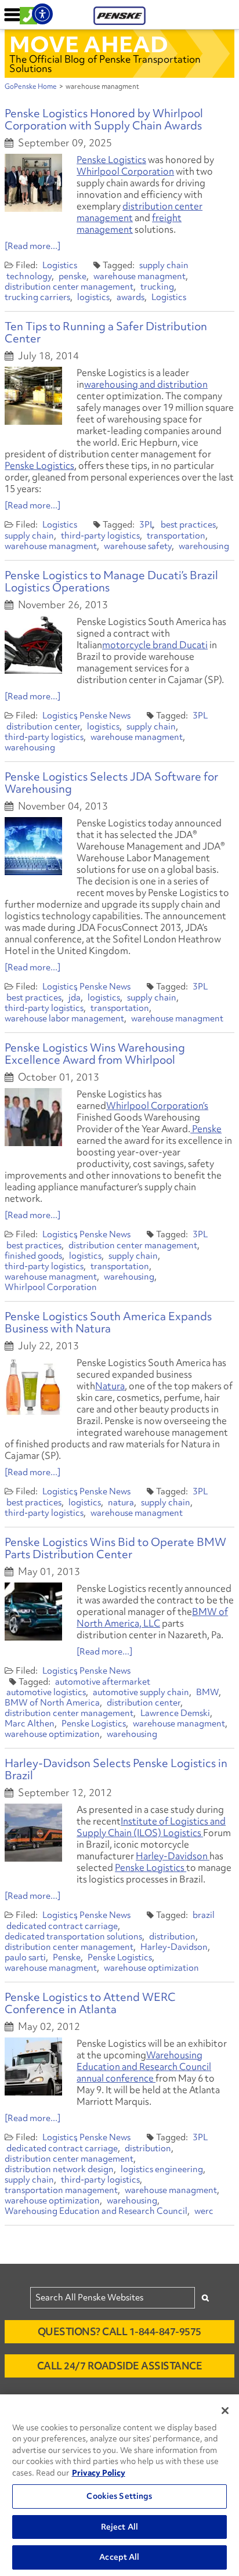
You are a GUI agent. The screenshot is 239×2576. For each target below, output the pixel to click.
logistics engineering (162, 2169)
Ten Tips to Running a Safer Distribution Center (106, 332)
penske (73, 276)
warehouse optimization (52, 1734)
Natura (110, 1386)
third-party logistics (100, 536)
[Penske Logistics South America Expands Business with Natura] (33, 1386)
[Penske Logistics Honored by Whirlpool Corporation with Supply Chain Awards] (33, 183)
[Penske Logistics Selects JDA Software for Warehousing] (33, 846)
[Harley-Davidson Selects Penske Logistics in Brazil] (33, 1833)
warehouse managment (140, 276)
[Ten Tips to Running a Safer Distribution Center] (33, 396)
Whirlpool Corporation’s (157, 1105)
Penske (206, 1129)
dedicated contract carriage (62, 1926)
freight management (129, 223)
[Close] (225, 2411)
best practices (188, 525)
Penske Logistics (111, 160)
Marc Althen (30, 1724)
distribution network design (59, 2169)
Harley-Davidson (173, 1856)
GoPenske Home (31, 86)
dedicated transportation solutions (73, 1936)
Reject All (119, 2527)
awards (131, 297)
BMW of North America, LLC (152, 1617)
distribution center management (140, 212)
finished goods (33, 1256)
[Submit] (205, 2298)
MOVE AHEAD (89, 44)
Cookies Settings (119, 2496)
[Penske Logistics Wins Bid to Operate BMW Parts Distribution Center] (33, 1612)
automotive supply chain (141, 1692)
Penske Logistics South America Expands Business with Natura (108, 1322)
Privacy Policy (99, 2473)
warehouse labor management (64, 1018)
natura (121, 1502)
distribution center (43, 727)
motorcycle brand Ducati (155, 645)
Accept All (119, 2557)
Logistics (60, 265)
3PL (147, 525)
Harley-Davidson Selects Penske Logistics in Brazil (116, 1769)
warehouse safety (138, 546)
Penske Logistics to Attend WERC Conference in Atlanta (90, 2003)
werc (204, 2211)
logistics (93, 297)
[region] (119, 2485)
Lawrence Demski (175, 1713)
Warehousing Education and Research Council (96, 2211)
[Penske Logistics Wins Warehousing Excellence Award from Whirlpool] (33, 1117)
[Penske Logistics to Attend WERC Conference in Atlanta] (33, 2066)
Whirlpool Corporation (125, 171)
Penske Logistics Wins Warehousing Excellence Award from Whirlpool (95, 1054)
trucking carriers (37, 297)
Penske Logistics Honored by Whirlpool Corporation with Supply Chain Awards (104, 119)
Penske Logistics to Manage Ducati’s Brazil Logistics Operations (111, 581)
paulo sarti (25, 1957)
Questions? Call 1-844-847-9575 (119, 2331)
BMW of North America (52, 1703)
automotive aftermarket (103, 1682)
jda (75, 998)
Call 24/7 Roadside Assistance (120, 2366)
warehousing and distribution (146, 384)
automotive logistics (46, 1692)
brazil (204, 1915)
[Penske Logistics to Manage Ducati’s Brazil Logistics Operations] (33, 645)
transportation (176, 536)
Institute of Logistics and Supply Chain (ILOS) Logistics (151, 1827)
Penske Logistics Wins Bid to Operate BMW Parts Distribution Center (115, 1548)
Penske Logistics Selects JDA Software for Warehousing (111, 783)
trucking (157, 287)
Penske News (105, 716)
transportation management (61, 2190)
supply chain (164, 265)
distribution (172, 1936)
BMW (207, 1692)
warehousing (204, 546)
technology (29, 276)
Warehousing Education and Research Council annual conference (144, 2066)
